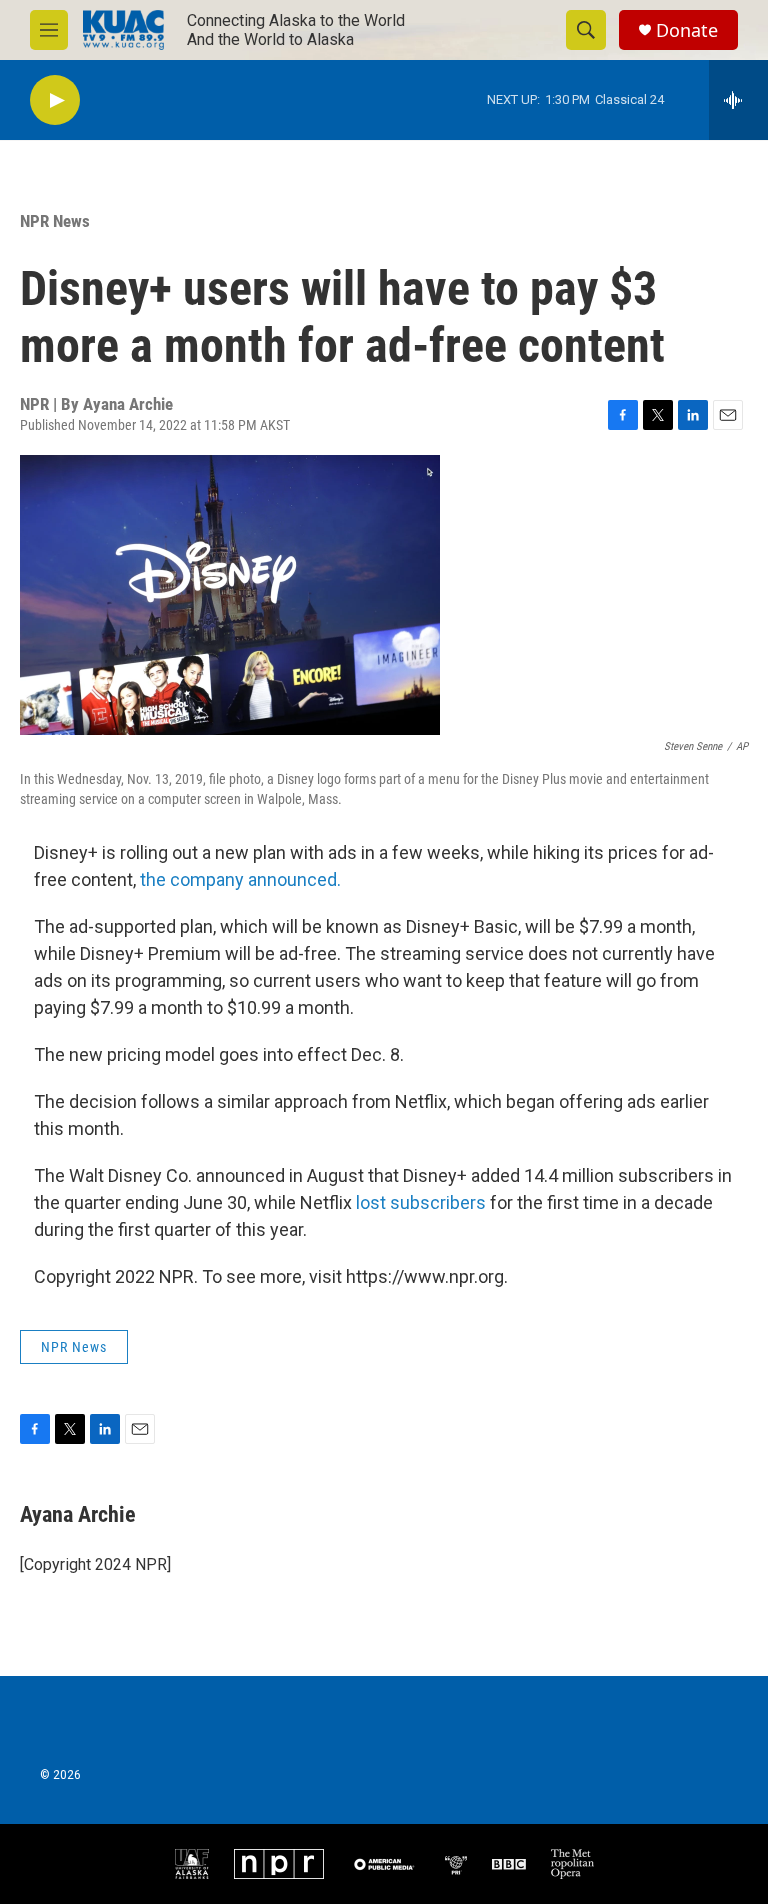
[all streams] (738, 100)
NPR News (55, 221)
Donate (687, 30)
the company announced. (240, 879)
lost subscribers (423, 1202)
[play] (55, 100)
